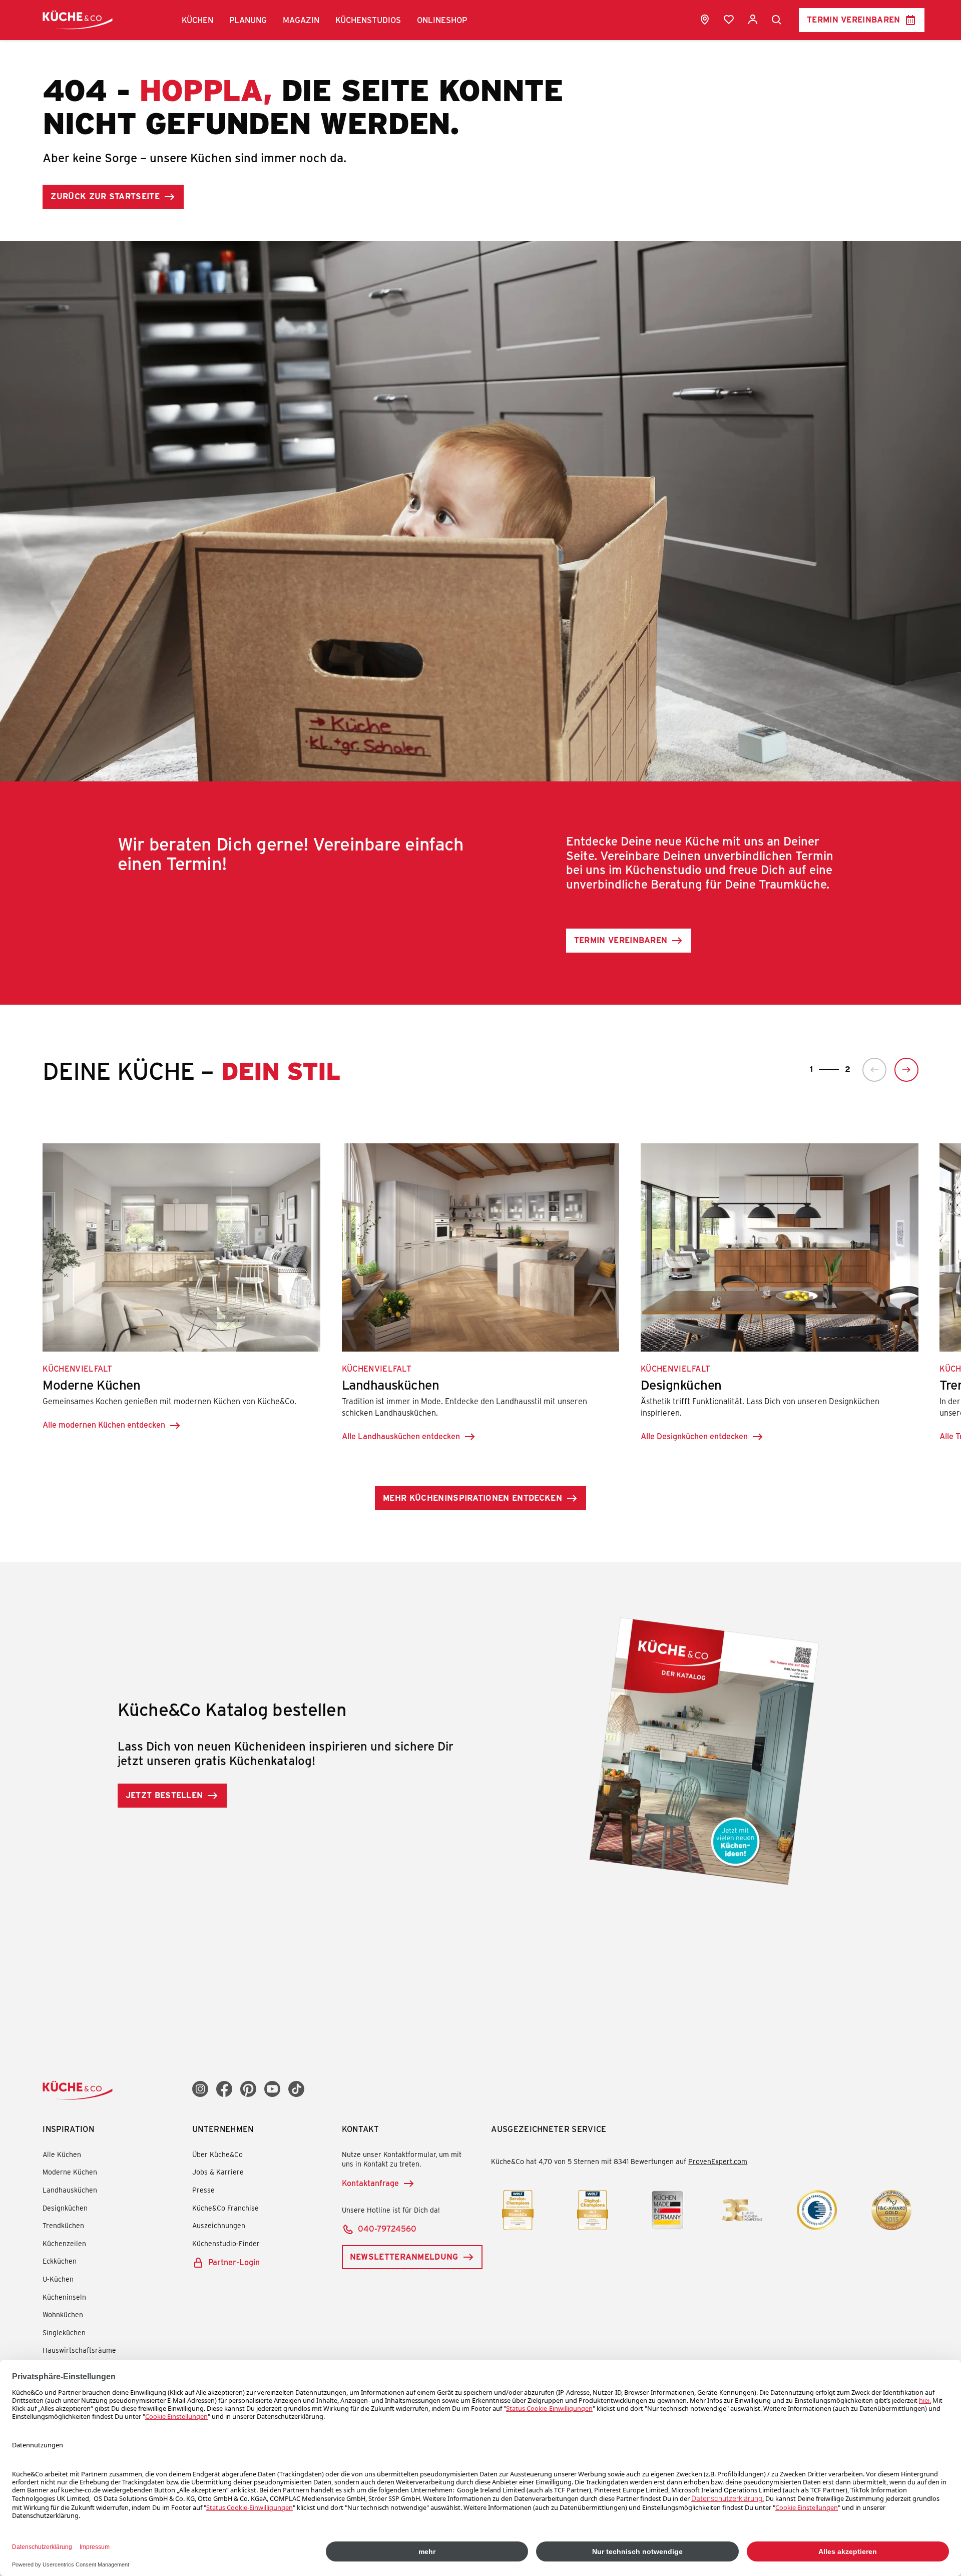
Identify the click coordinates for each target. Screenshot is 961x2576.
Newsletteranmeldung (404, 2256)
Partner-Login (234, 2262)
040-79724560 (387, 2228)
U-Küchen (58, 2279)
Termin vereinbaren (854, 19)
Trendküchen (63, 2225)
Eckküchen (60, 2261)
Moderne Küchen (70, 2172)
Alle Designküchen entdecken (694, 1436)
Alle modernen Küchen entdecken (104, 1424)
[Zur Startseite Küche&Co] (78, 20)
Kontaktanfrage (370, 2183)
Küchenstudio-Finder (226, 2243)
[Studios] (705, 20)
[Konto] (753, 20)
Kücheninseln (64, 2297)
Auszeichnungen (219, 2225)
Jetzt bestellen (164, 1795)
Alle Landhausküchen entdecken (401, 1436)
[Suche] (777, 20)
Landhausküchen (70, 2190)
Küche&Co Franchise (225, 2208)
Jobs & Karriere (218, 2172)
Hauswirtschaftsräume (79, 2350)
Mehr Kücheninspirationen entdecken (472, 1497)
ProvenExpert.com (718, 2161)
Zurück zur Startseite (105, 196)
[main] (480, 966)
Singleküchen (64, 2332)
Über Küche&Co (217, 2154)
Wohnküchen (63, 2314)
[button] (197, 20)
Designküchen (65, 2208)
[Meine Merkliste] (729, 20)
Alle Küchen (62, 2154)
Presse (203, 2190)
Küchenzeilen (64, 2243)
